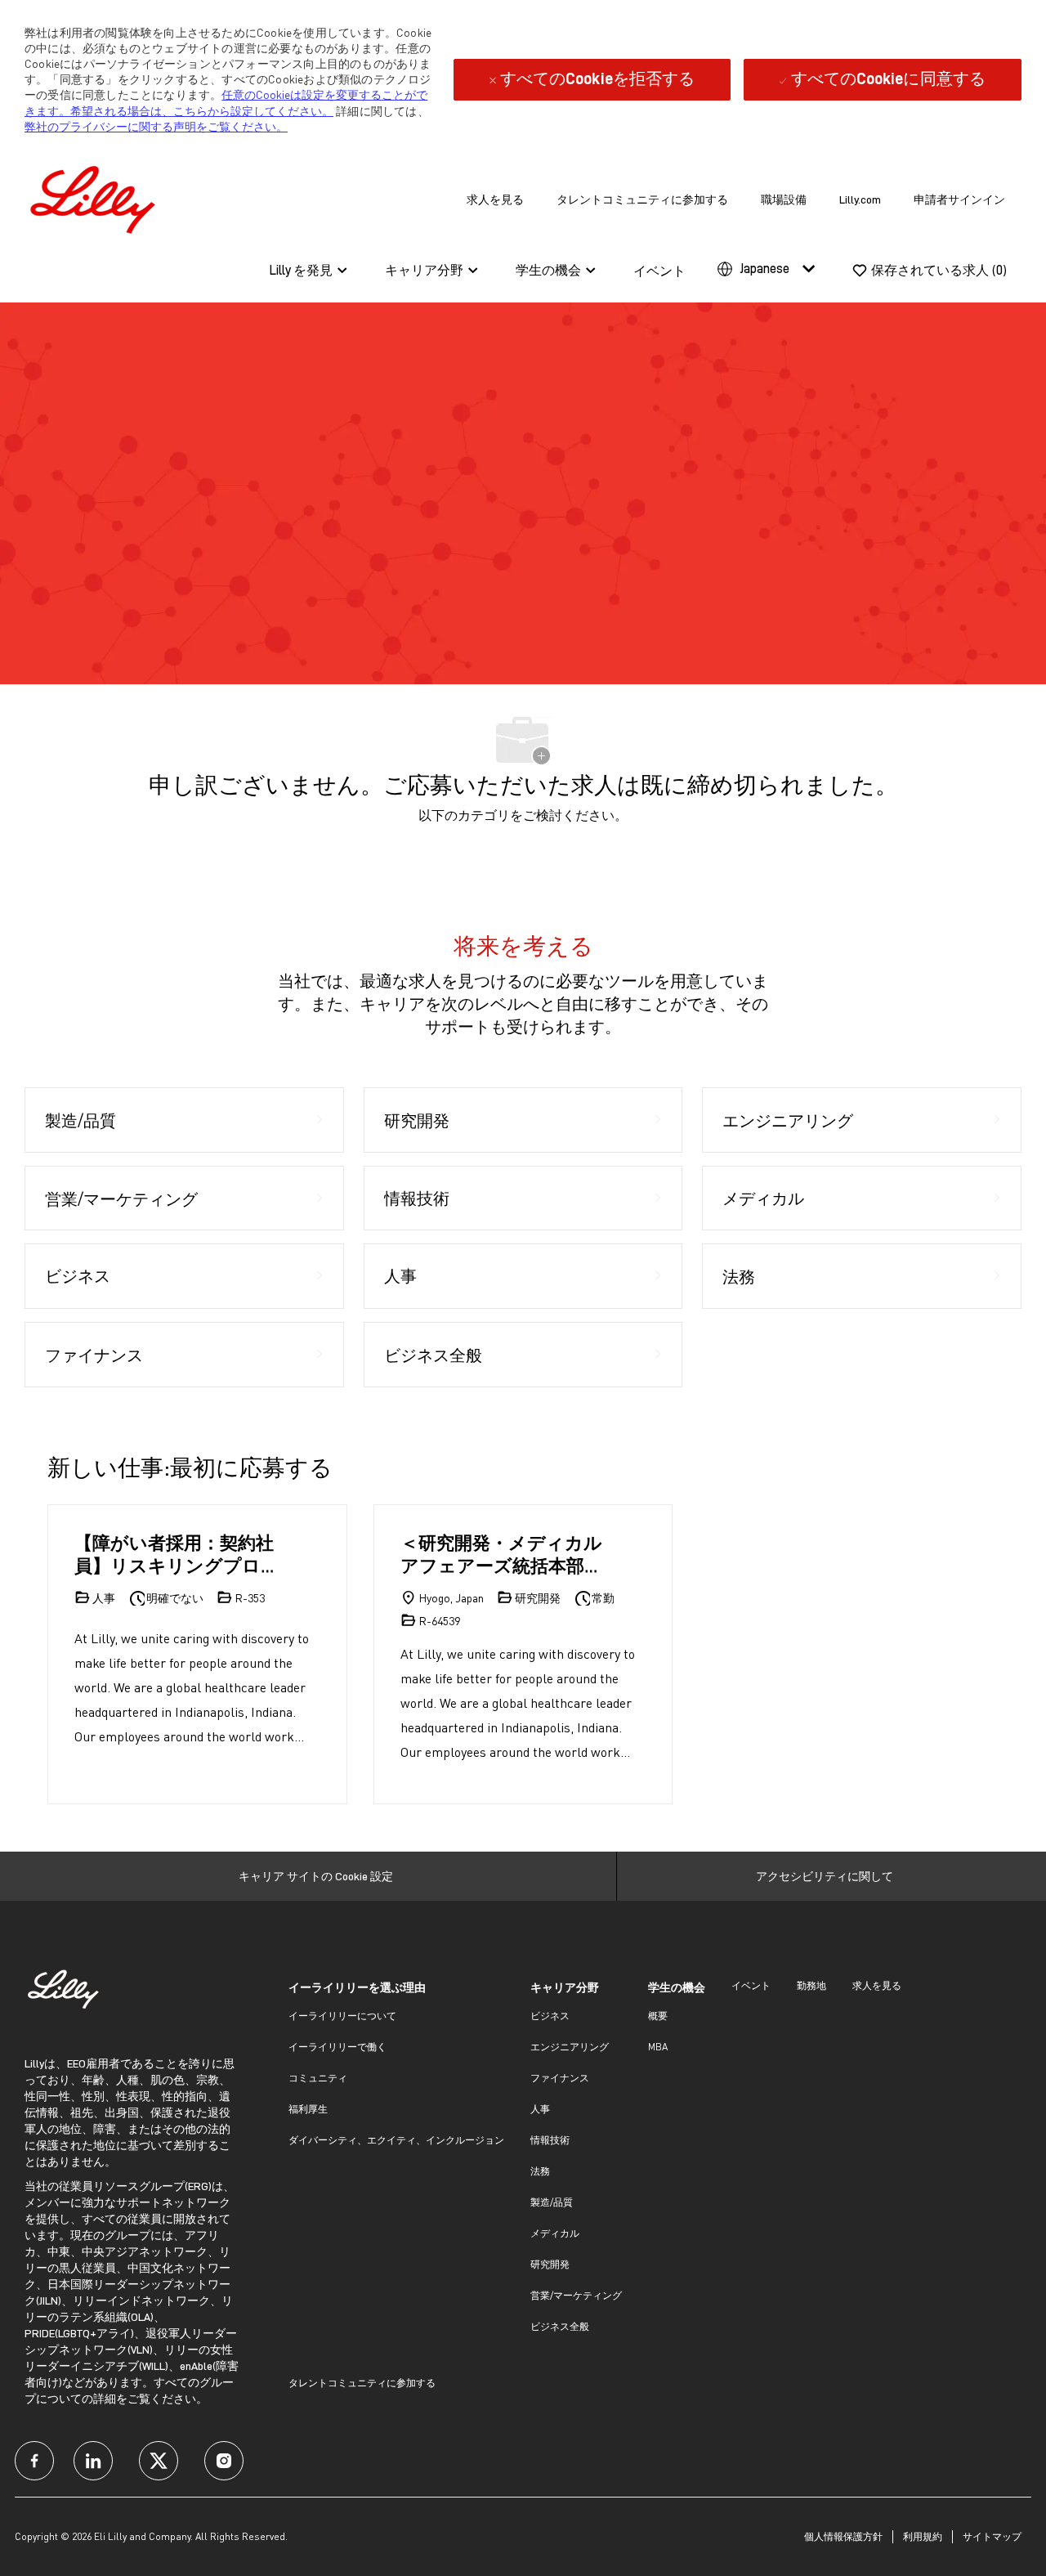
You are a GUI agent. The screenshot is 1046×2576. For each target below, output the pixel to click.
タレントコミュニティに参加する (642, 199)
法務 (540, 2171)
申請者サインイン (959, 199)
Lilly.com (860, 199)
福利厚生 (308, 2109)
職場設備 (784, 199)
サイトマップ (992, 2536)
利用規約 (923, 2536)
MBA (658, 2047)
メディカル (555, 2233)
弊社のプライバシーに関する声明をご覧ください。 (156, 126)
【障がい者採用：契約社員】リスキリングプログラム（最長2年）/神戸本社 (177, 1554)
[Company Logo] (96, 197)
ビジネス (550, 2016)
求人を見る (495, 199)
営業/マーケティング (576, 2295)
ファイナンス (560, 2078)
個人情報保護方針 (843, 2536)
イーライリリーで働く (337, 2047)
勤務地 (811, 1985)
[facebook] (34, 2461)
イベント (659, 271)
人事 (540, 2109)
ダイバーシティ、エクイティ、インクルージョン (396, 2140)
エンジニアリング (570, 2047)
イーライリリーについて (342, 2016)
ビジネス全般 (560, 2326)
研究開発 (550, 2264)
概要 (658, 2016)
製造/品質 (552, 2202)
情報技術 (550, 2140)
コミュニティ (318, 2078)
